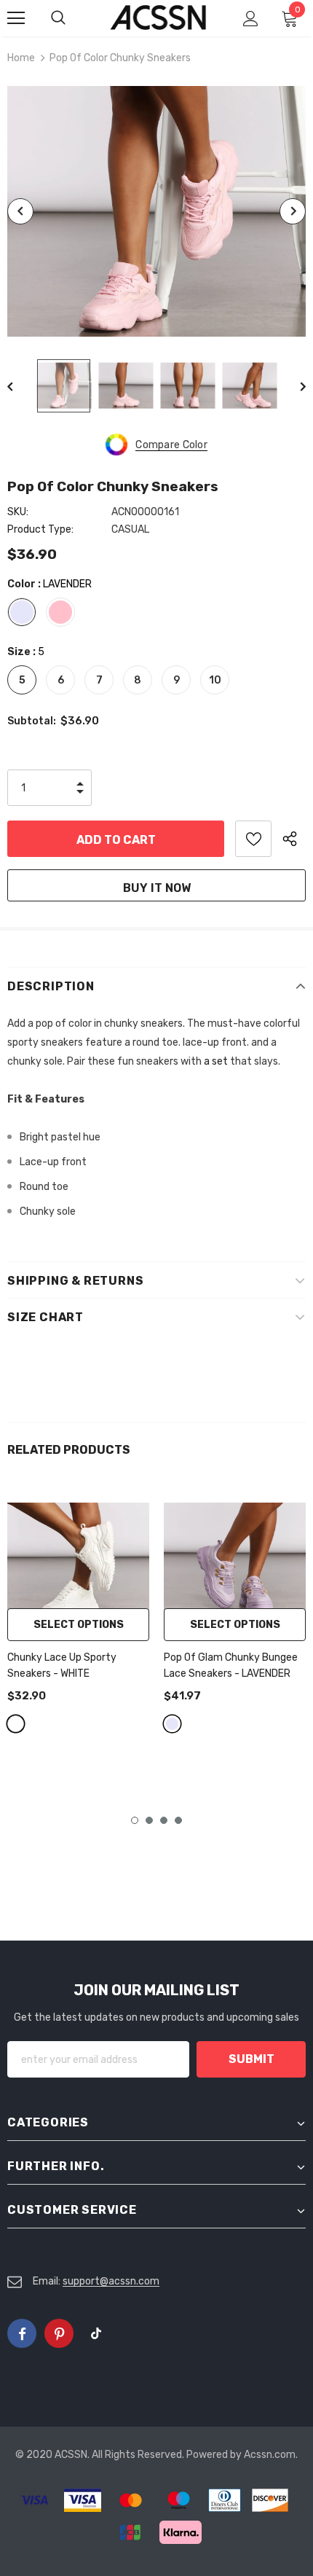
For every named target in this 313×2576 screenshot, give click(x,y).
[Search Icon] (73, 18)
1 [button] (135, 1820)
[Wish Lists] (253, 839)
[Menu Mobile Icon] (16, 18)
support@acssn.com (111, 2281)
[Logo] (158, 17)
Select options (79, 1625)
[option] (156, 211)
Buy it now (157, 888)
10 (215, 680)
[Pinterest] (59, 2333)
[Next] (293, 211)
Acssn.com (270, 2455)
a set (216, 1061)
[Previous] (20, 211)
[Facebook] (22, 2333)
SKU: (18, 512)
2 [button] (149, 1820)
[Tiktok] (96, 2333)
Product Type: (40, 529)
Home (21, 58)
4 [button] (178, 1820)
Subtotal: (32, 721)
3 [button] (164, 1820)
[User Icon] (251, 19)
